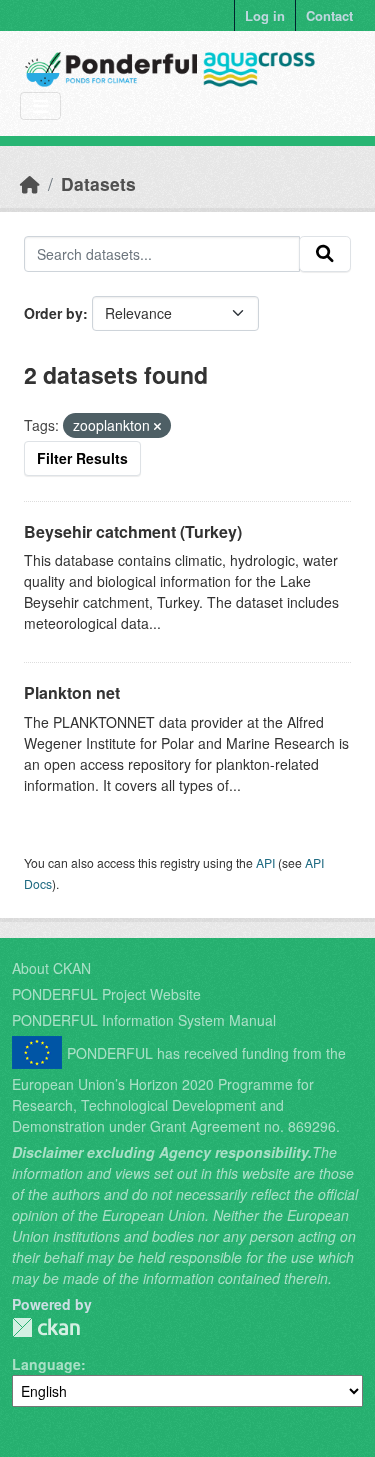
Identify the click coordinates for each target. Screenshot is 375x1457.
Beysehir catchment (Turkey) (133, 531)
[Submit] (325, 254)
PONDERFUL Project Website (106, 994)
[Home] (30, 183)
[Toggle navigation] (40, 106)
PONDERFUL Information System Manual (144, 1020)
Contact (329, 15)
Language (46, 1364)
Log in (265, 15)
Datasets (98, 183)
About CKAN (51, 968)
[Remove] (157, 426)
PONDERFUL (46, 1327)
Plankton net (72, 692)
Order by (53, 313)
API (265, 862)
